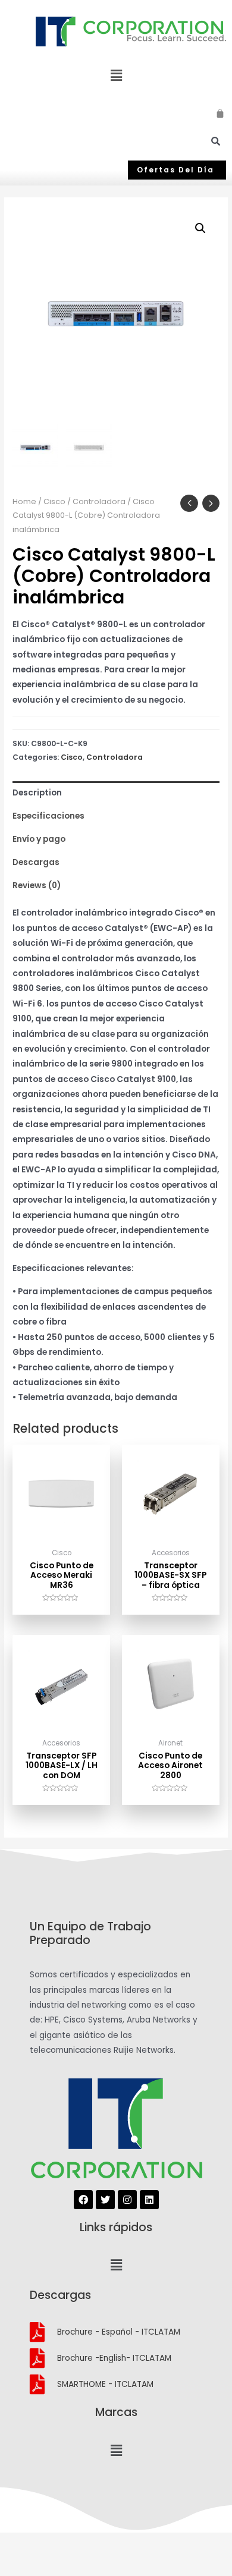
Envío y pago (39, 839)
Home (24, 501)
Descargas (36, 862)
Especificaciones (48, 816)
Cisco (54, 501)
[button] (177, 170)
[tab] (116, 793)
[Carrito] (221, 111)
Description (37, 793)
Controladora (99, 501)
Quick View (62, 1534)
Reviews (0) (37, 886)
